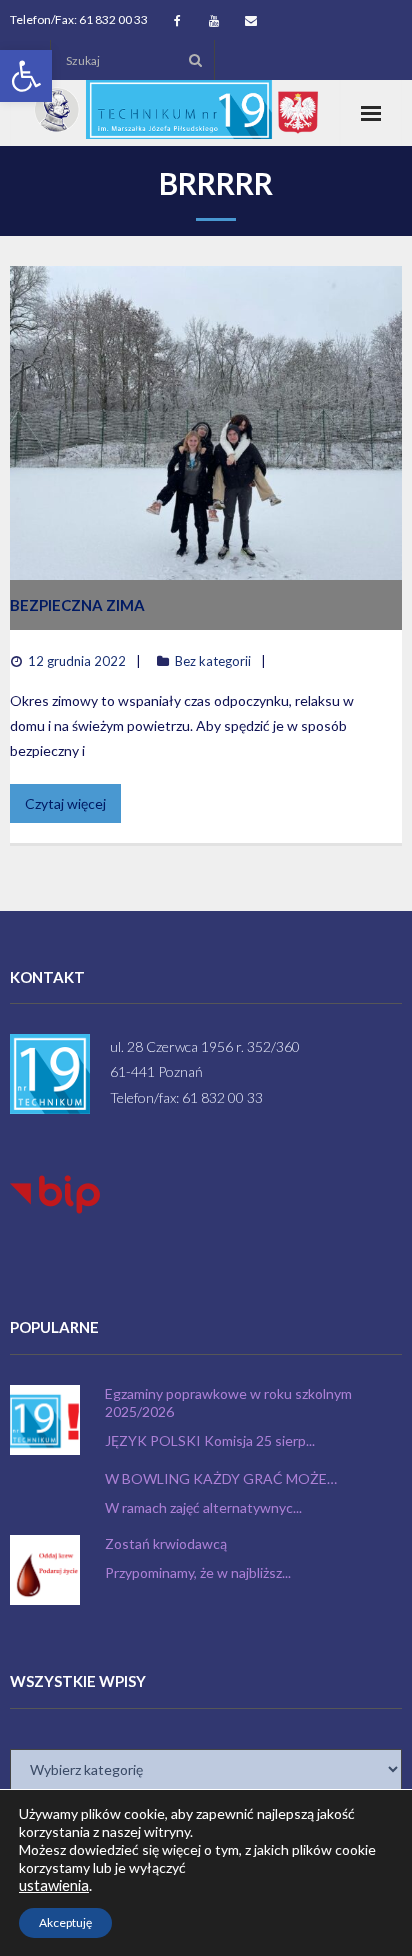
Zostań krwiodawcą (166, 1543)
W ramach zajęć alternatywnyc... (203, 1507)
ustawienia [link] (54, 1885)
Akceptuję (65, 1922)
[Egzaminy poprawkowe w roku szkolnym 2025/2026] (45, 1420)
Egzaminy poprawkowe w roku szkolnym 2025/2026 (228, 1402)
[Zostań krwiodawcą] (45, 1570)
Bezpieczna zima (77, 605)
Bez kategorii (213, 661)
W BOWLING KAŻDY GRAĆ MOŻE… (221, 1478)
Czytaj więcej (65, 803)
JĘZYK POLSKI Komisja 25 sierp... (210, 1440)
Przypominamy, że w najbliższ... (198, 1572)
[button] (26, 76)
